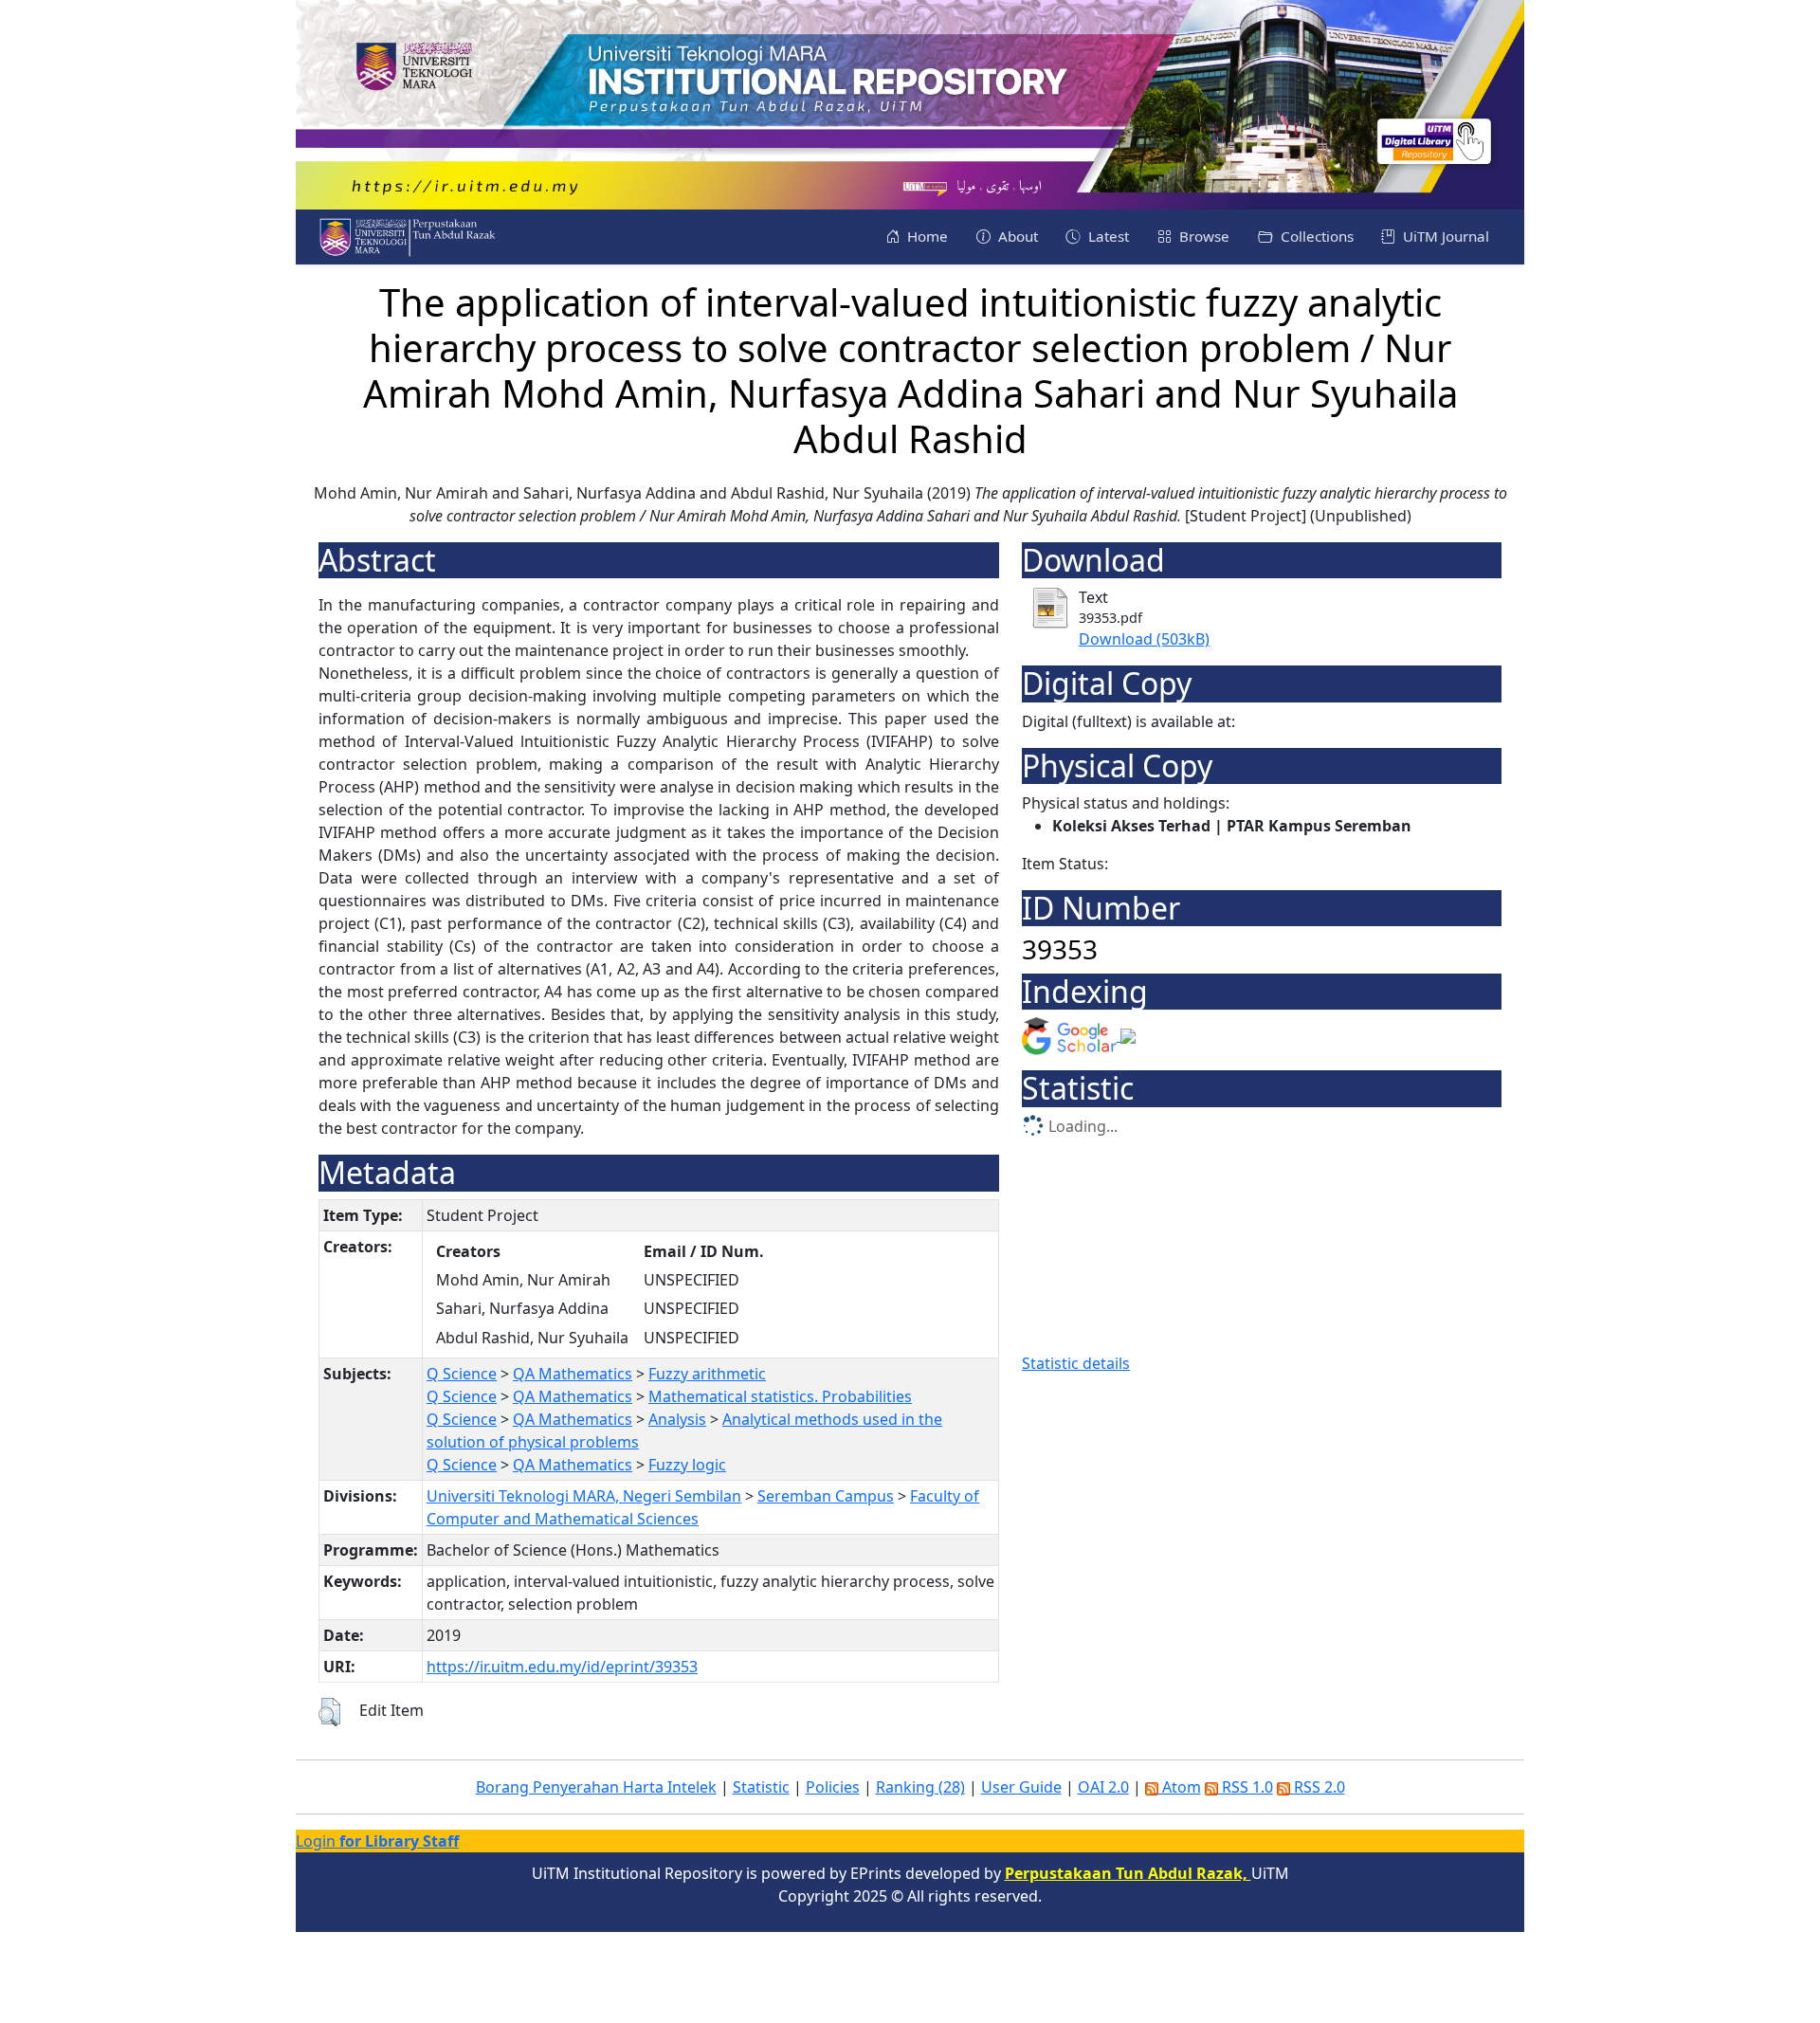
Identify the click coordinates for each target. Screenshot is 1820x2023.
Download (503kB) (1144, 639)
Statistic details (1076, 1363)
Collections (1315, 236)
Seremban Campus (826, 1496)
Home (926, 236)
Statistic (761, 1787)
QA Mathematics (573, 1374)
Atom (1180, 1787)
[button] (329, 1712)
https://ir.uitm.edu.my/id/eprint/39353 (562, 1667)
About (1016, 236)
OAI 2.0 (1103, 1787)
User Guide (1021, 1787)
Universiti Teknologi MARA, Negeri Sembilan (584, 1496)
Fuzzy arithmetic (707, 1374)
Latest (1107, 236)
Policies (833, 1787)
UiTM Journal (1444, 236)
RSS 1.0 (1246, 1787)
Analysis (677, 1419)
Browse (1202, 236)
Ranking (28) (920, 1787)
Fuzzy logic (687, 1465)
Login (377, 1841)
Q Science (462, 1374)
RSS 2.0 (1318, 1787)
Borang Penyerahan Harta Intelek (596, 1787)
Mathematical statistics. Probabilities (780, 1396)
